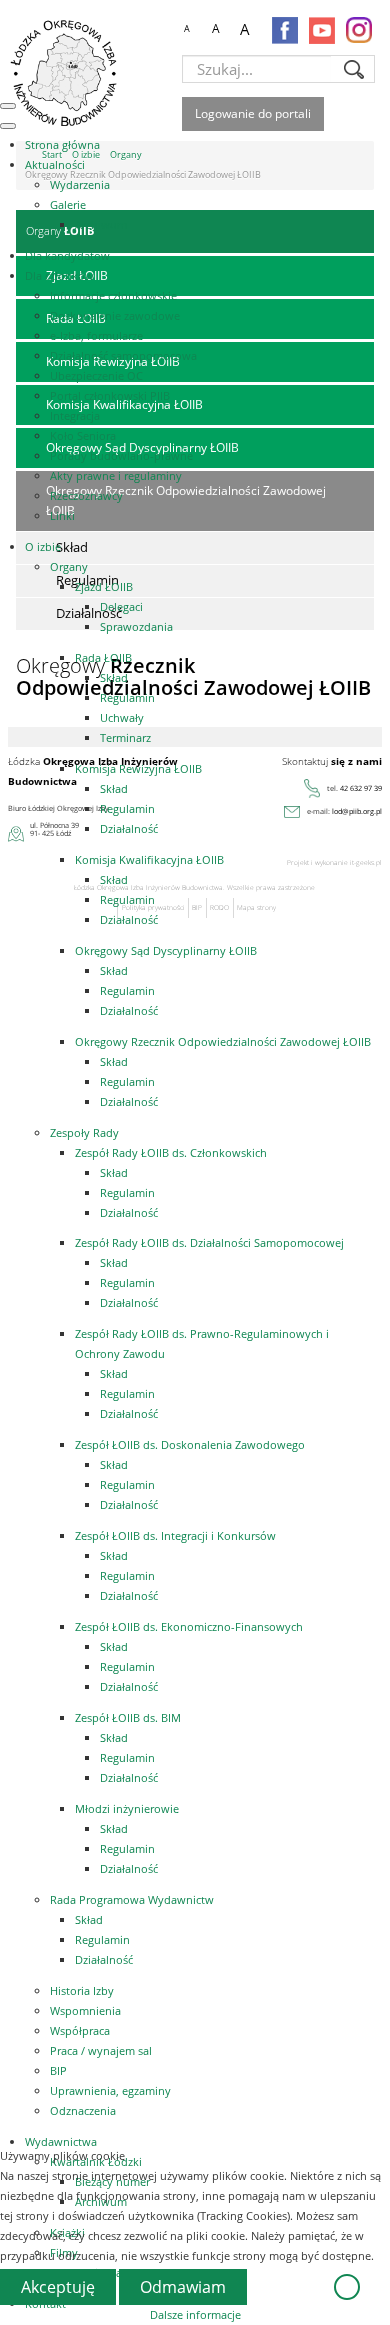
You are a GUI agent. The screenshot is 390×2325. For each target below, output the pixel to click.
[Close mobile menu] (8, 126)
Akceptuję (58, 2287)
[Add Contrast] (157, 30)
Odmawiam (183, 2287)
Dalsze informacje (195, 2314)
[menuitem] (62, 144)
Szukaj (354, 69)
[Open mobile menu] (8, 106)
